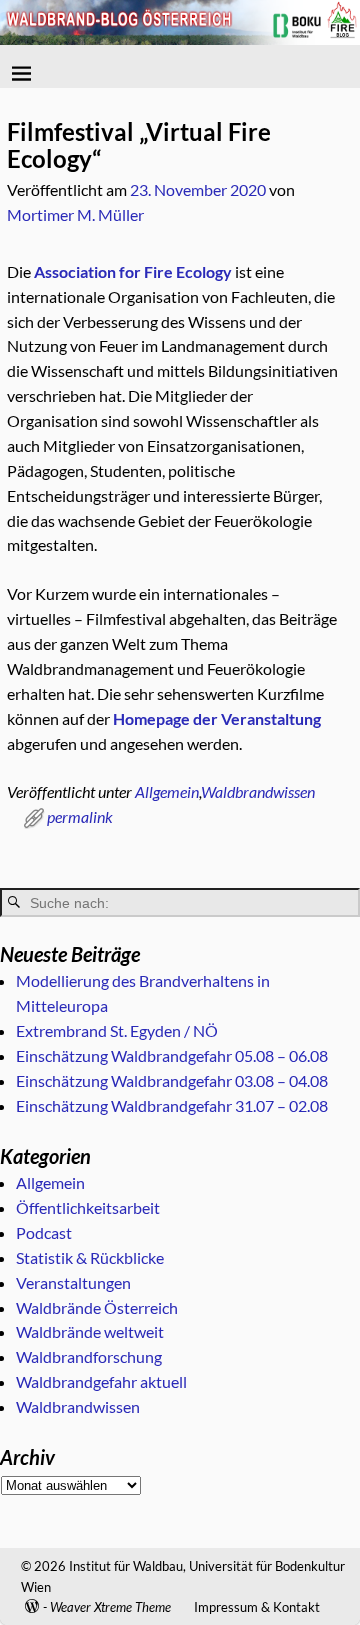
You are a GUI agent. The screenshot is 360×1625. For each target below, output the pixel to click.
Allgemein (167, 791)
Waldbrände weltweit (90, 1331)
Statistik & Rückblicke (90, 1257)
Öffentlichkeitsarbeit (88, 1207)
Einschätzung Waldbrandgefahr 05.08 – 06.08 (172, 1055)
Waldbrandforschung (89, 1356)
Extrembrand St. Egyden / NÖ (117, 1030)
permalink (80, 816)
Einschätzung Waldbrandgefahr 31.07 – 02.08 (172, 1105)
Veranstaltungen (73, 1282)
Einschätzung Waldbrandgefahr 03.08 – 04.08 (172, 1080)
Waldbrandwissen (258, 791)
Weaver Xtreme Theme (110, 1607)
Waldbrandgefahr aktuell (101, 1381)
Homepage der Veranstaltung (217, 718)
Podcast (44, 1232)
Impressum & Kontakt (257, 1607)
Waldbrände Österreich (97, 1307)
